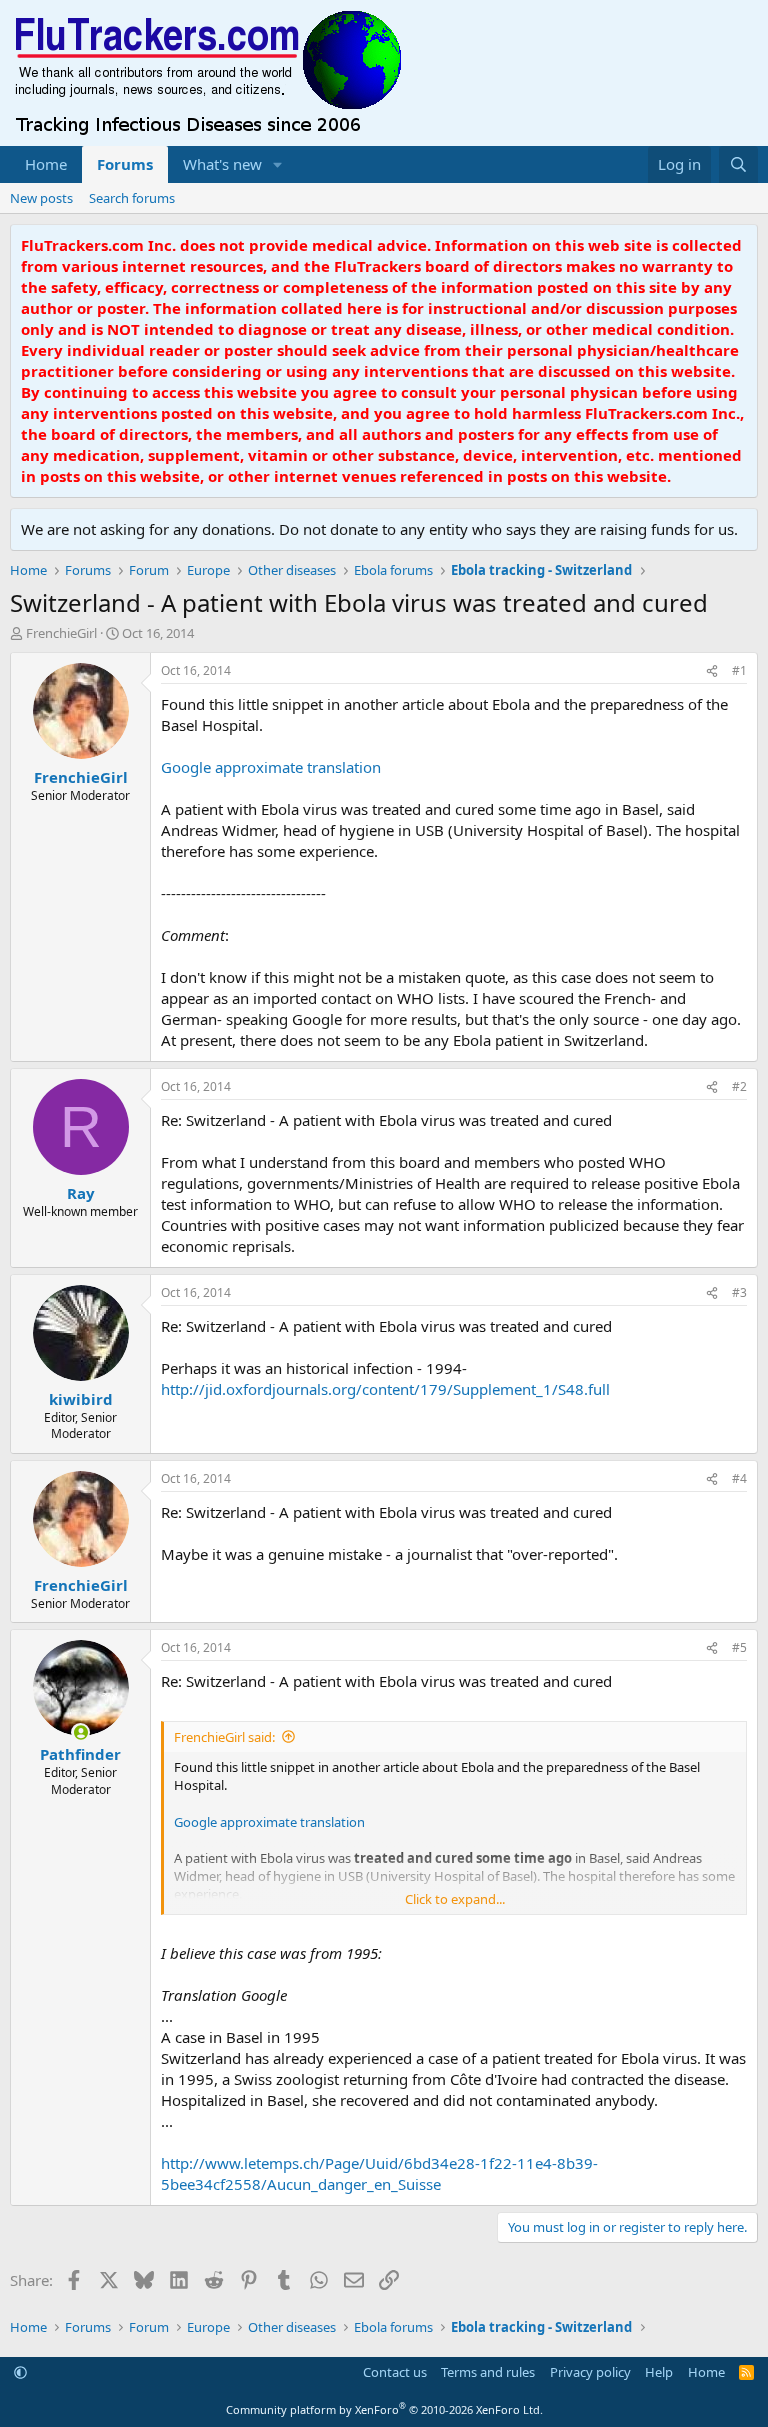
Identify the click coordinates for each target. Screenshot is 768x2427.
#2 (739, 1086)
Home (46, 164)
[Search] (738, 164)
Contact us (395, 2372)
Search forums (132, 198)
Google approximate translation (271, 767)
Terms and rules (488, 2372)
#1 (739, 670)
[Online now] (80, 1732)
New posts (41, 198)
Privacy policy (590, 2372)
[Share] (712, 671)
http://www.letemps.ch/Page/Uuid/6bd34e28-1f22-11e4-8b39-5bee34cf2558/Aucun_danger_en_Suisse (379, 2173)
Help (659, 2372)
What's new (222, 164)
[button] (278, 164)
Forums (125, 164)
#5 (739, 1647)
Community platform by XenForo (384, 2409)
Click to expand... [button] (455, 1899)
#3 (739, 1292)
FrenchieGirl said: (224, 1737)
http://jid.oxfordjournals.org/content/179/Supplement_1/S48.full (385, 1389)
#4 (739, 1478)
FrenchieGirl (61, 633)
